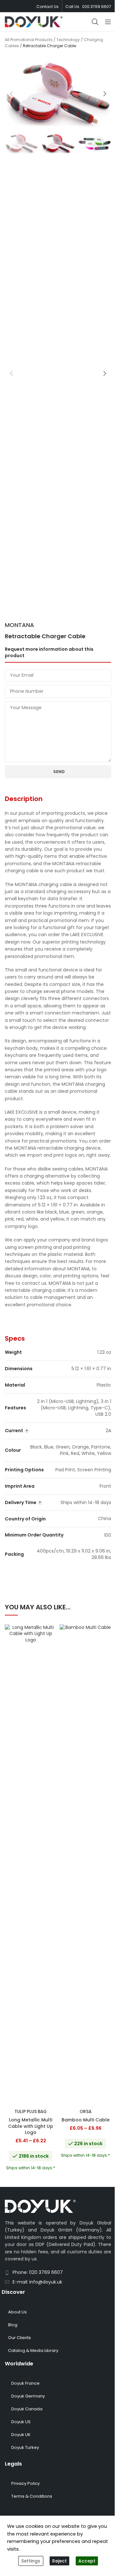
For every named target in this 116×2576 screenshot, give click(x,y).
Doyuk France (25, 2383)
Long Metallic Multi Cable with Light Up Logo (31, 2126)
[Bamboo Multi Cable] (85, 1865)
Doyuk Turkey (25, 2447)
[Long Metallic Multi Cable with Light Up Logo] (31, 1865)
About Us (17, 2312)
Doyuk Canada (27, 2409)
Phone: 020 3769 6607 (38, 2272)
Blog (13, 2325)
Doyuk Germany (28, 2396)
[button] (11, 94)
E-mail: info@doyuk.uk (37, 2282)
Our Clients (19, 2338)
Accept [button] (87, 2561)
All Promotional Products (29, 40)
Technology (68, 40)
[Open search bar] (95, 22)
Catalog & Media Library (33, 2350)
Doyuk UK (21, 2435)
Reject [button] (59, 2561)
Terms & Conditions (32, 2496)
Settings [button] (31, 2561)
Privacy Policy (25, 2483)
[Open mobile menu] (108, 22)
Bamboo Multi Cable (86, 2120)
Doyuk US (21, 2422)
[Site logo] (34, 22)
